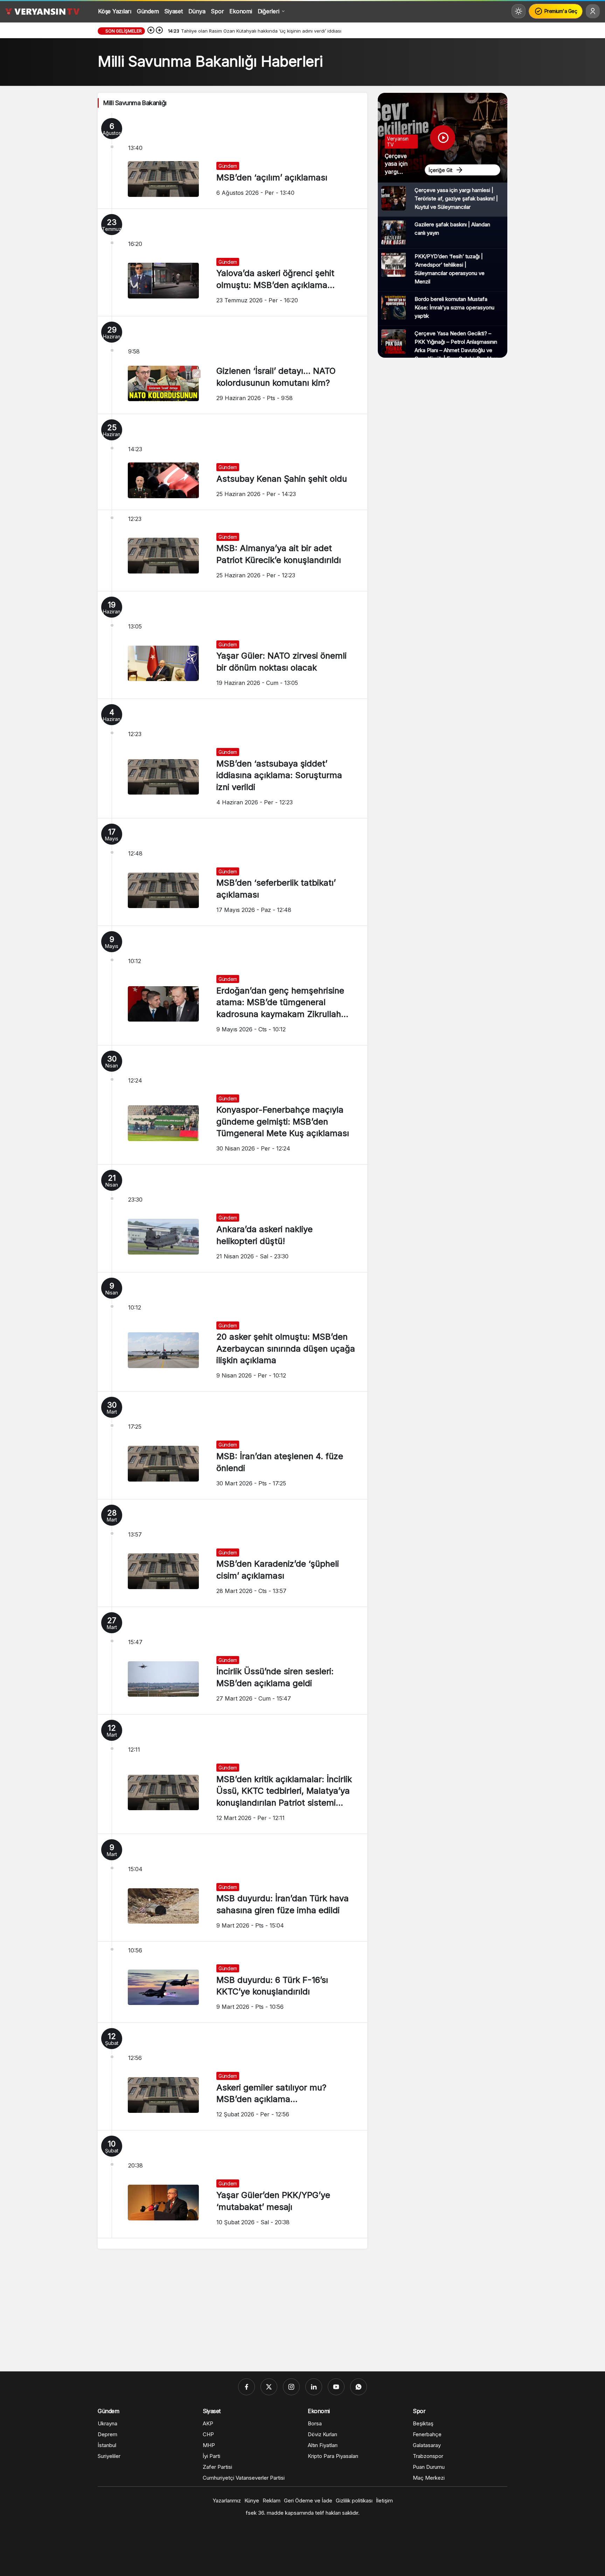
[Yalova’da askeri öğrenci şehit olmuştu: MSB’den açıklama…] (232, 262)
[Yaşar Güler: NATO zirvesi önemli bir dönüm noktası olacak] (232, 645)
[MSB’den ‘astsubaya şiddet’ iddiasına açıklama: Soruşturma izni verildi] (232, 758)
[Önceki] (151, 31)
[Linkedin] (314, 2387)
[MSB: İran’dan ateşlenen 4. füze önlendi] (232, 1445)
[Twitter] (269, 2387)
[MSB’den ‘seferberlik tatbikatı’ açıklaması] (232, 872)
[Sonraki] (159, 31)
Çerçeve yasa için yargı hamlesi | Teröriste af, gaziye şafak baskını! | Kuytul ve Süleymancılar (456, 198)
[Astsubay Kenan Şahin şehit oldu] (232, 462)
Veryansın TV (398, 142)
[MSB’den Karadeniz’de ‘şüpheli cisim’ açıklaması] (232, 1553)
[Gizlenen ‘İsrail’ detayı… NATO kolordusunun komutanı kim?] (232, 365)
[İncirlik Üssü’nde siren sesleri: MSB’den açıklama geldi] (232, 1661)
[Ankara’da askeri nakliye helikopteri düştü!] (232, 1218)
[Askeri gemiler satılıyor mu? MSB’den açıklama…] (232, 2076)
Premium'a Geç (561, 11)
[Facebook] (246, 2387)
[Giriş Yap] (593, 11)
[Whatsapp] (359, 2387)
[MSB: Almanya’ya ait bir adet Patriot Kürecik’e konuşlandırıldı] (232, 551)
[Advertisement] (302, 2312)
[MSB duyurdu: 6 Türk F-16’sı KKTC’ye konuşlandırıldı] (232, 1982)
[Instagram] (291, 2387)
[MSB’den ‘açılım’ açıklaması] (232, 161)
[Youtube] (336, 2387)
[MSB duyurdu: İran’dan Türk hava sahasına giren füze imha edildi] (232, 1888)
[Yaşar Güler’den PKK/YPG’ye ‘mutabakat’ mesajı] (232, 2184)
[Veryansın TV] (42, 11)
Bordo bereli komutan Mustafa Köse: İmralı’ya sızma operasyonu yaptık (454, 307)
